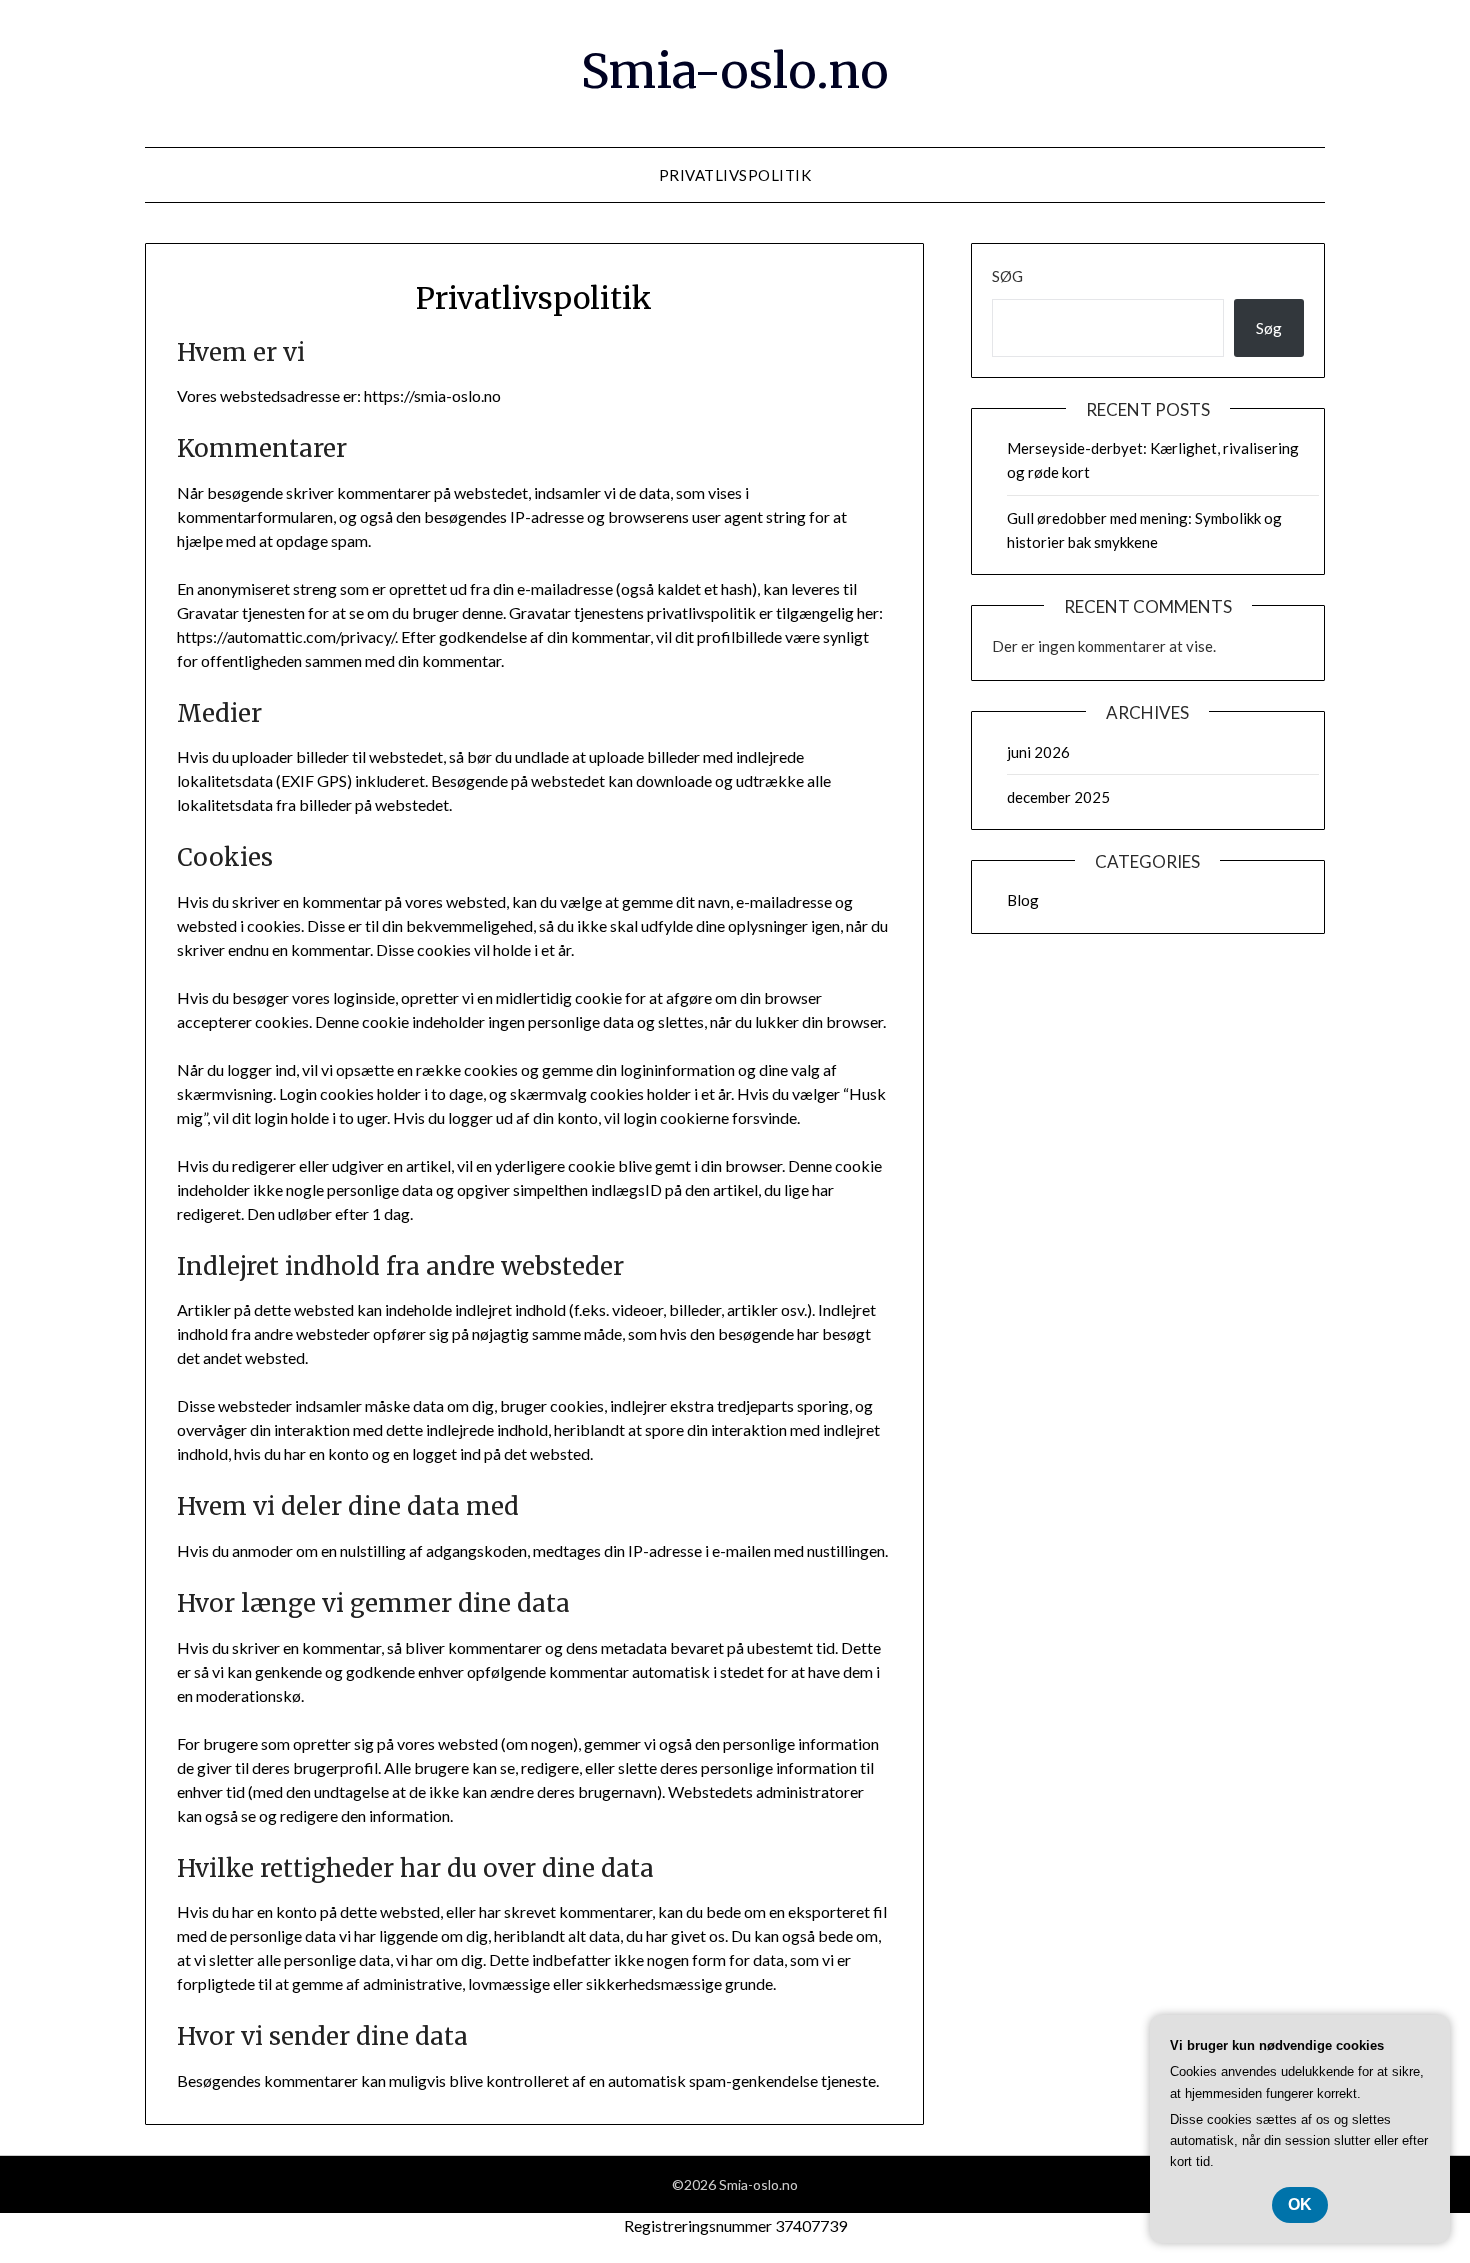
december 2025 (1058, 797)
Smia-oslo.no (735, 71)
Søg (1007, 276)
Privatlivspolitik (735, 175)
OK (1300, 2204)
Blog (1023, 900)
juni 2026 (1038, 752)
